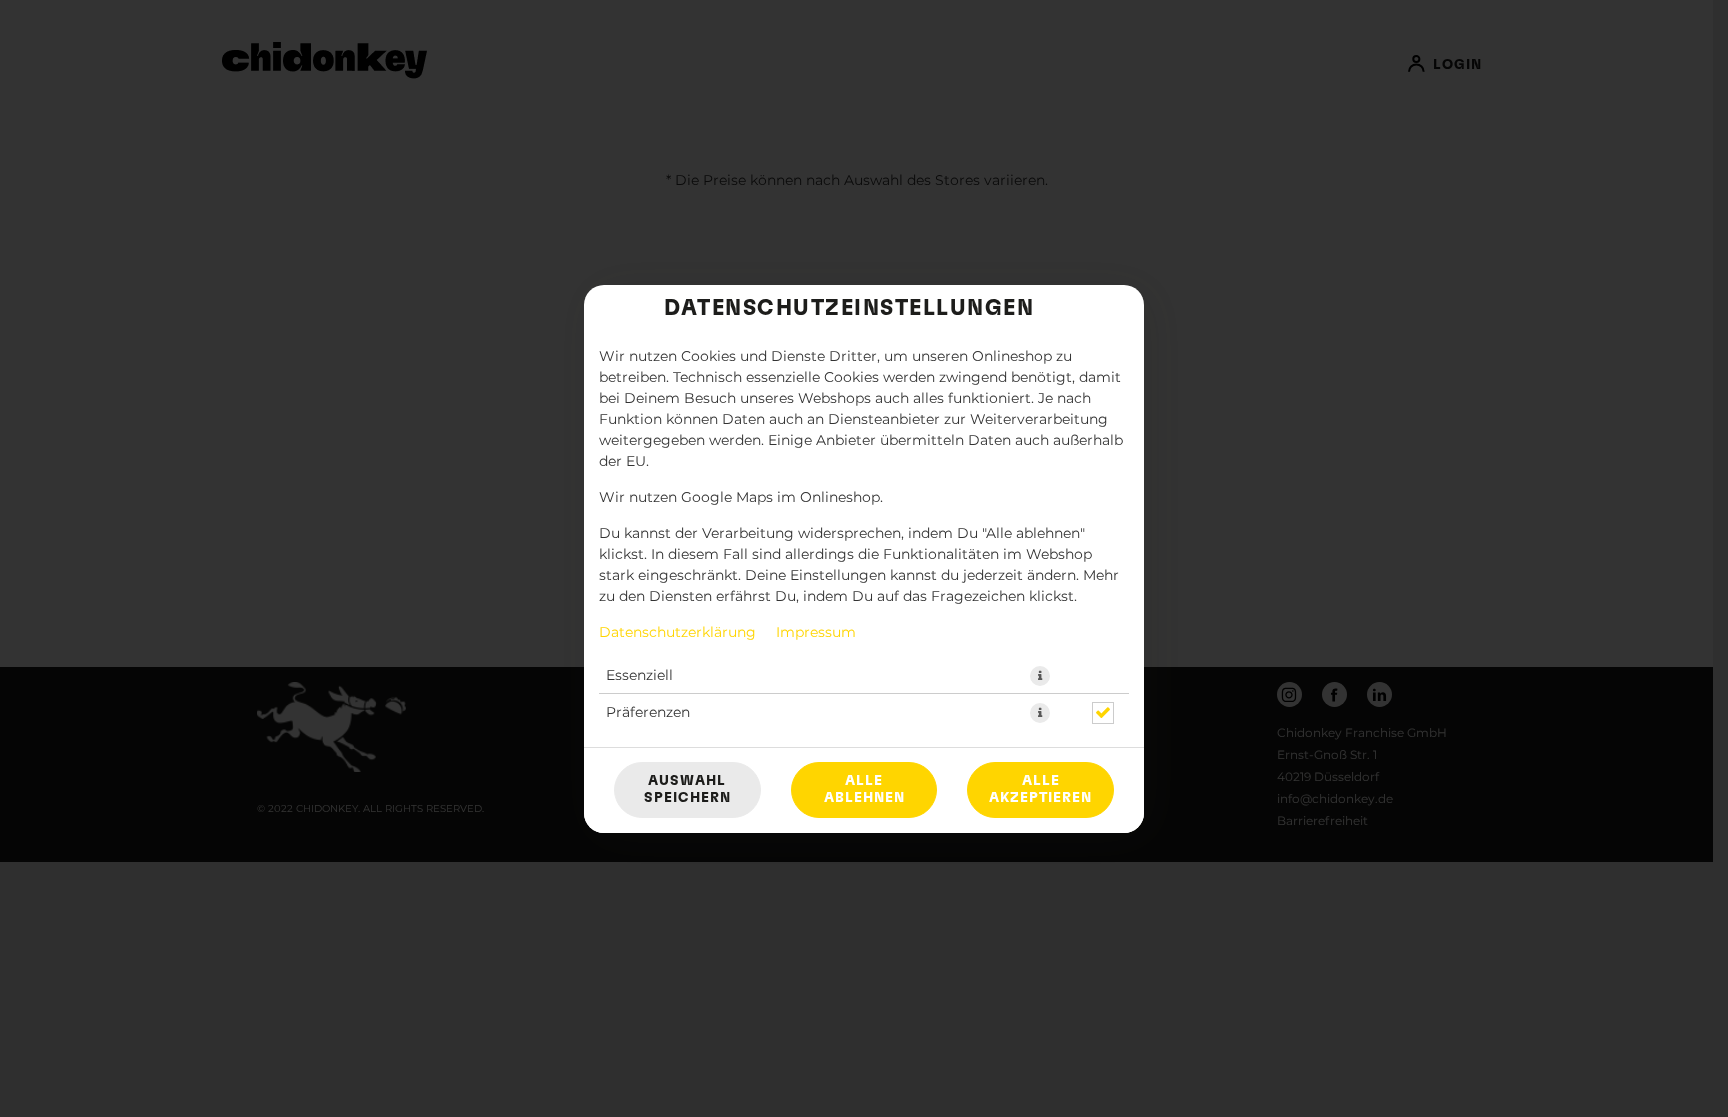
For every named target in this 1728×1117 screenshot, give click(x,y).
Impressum (816, 633)
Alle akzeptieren (1040, 789)
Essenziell (639, 676)
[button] (1040, 676)
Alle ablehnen (864, 789)
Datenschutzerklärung (677, 633)
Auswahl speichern (687, 789)
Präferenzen (648, 713)
